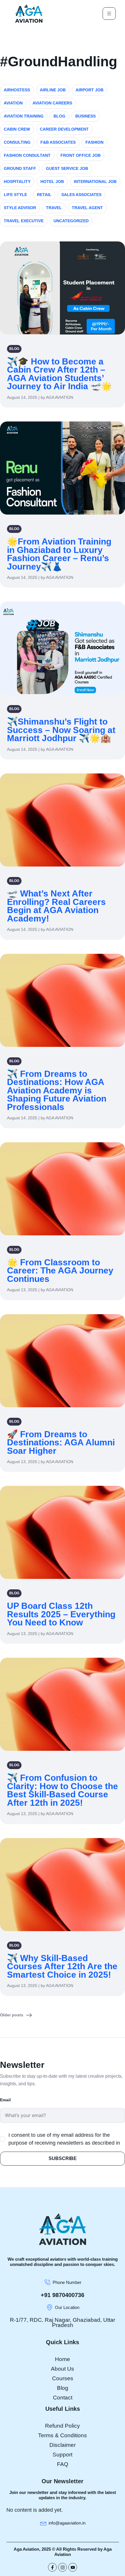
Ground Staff (20, 168)
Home (63, 2359)
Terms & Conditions (63, 2435)
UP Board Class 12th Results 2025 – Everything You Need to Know (61, 1614)
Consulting (17, 142)
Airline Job (53, 90)
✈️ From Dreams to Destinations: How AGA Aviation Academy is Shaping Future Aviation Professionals (57, 1090)
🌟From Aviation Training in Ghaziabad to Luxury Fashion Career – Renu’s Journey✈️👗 (59, 554)
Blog (59, 116)
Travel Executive (24, 221)
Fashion (94, 142)
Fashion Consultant (27, 155)
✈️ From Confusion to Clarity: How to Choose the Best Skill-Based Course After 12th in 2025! (63, 1790)
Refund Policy (63, 2426)
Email (5, 2100)
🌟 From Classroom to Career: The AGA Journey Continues (60, 1271)
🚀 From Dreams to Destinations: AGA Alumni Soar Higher (61, 1442)
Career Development (64, 129)
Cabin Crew (17, 129)
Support (63, 2455)
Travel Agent (87, 208)
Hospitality (17, 182)
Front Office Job (81, 155)
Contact (63, 2398)
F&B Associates (58, 142)
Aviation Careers (52, 103)
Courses (63, 2378)
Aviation (13, 103)
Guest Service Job (67, 168)
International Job (95, 182)
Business (85, 116)
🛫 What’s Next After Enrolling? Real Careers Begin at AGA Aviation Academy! (56, 906)
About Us (63, 2369)
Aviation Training (24, 116)
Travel (54, 208)
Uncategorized (71, 221)
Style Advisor (20, 208)
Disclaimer (63, 2445)
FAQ (63, 2464)
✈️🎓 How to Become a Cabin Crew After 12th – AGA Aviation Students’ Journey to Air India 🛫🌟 (59, 374)
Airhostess (17, 90)
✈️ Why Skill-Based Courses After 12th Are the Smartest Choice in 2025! (62, 1966)
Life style (15, 195)
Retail (44, 195)
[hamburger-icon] (109, 14)
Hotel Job (52, 182)
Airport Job (90, 90)
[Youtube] (73, 2567)
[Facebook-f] (52, 2567)
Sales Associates (81, 195)
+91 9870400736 (63, 2295)
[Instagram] (63, 2567)
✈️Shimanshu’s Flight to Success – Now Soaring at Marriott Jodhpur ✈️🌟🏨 (61, 730)
